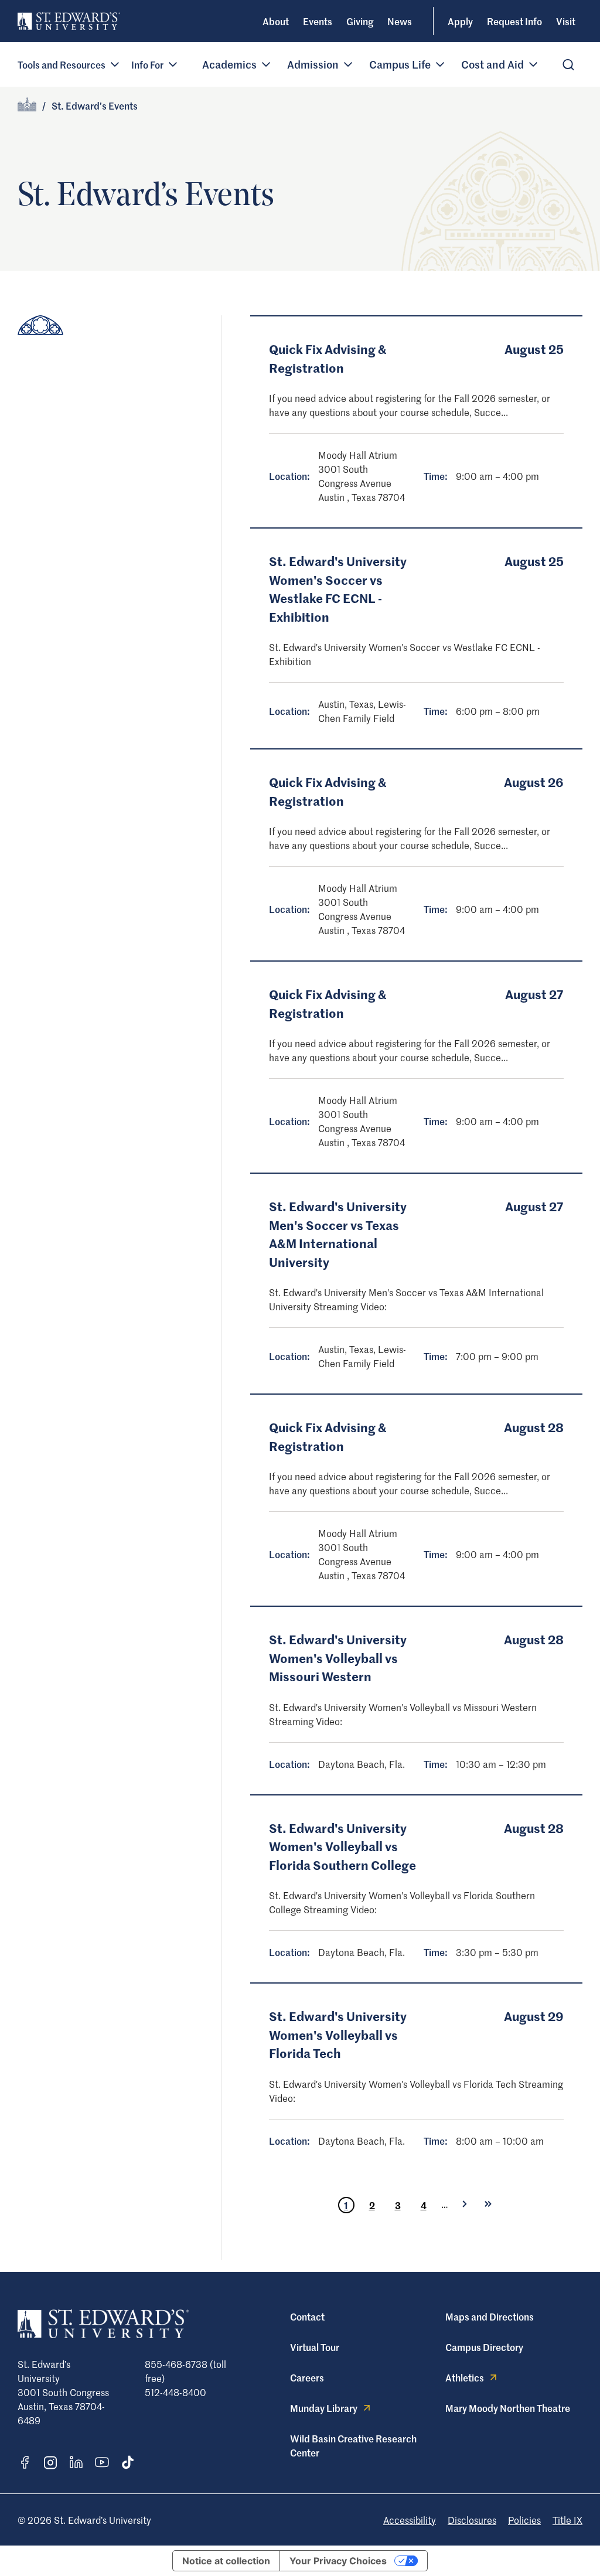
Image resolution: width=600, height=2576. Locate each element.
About (276, 21)
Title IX (567, 2520)
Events (318, 21)
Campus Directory (484, 2347)
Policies (524, 2520)
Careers (307, 2377)
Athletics (465, 2377)
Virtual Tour (315, 2347)
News (400, 21)
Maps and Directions (490, 2316)
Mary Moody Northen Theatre (508, 2408)
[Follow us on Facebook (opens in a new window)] (25, 2462)
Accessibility (410, 2520)
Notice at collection (226, 2561)
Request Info (514, 21)
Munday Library (324, 2408)
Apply (460, 21)
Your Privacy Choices (338, 2561)
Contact (307, 2316)
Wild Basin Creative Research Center (353, 2445)
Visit (566, 21)
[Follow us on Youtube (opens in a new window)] (102, 2462)
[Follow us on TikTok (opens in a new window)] (128, 2462)
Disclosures (472, 2520)
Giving (360, 21)
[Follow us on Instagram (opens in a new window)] (50, 2463)
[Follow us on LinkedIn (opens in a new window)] (76, 2462)
